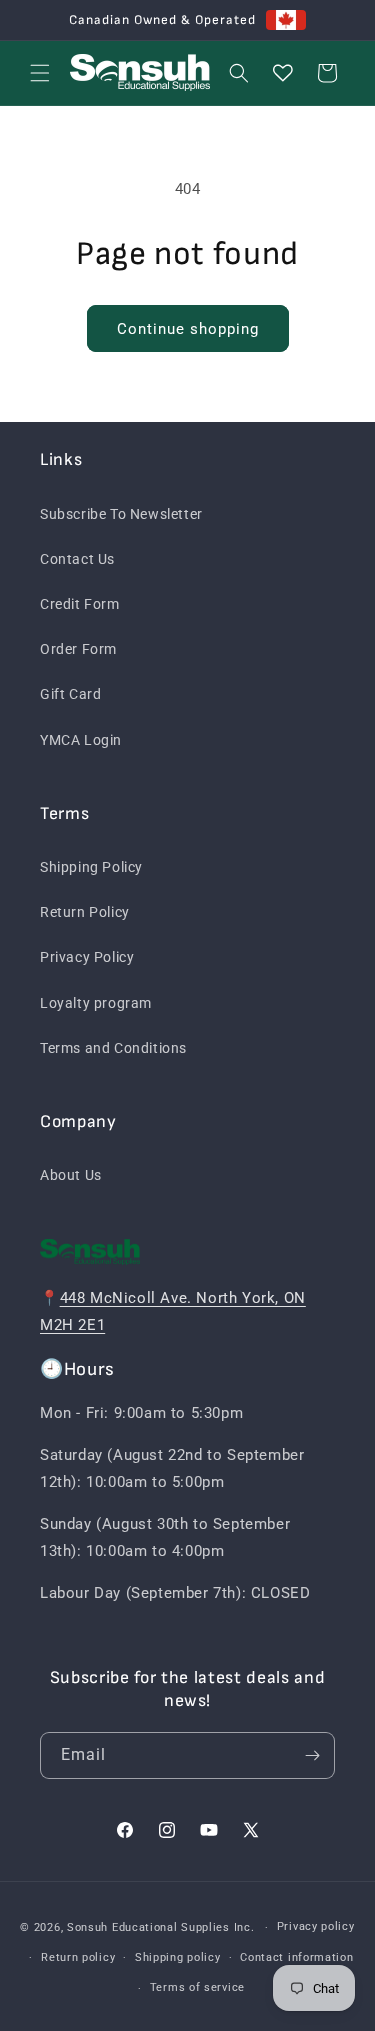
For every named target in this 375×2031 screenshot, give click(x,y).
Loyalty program (96, 1003)
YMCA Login (81, 740)
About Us (71, 1175)
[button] (40, 73)
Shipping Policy (91, 867)
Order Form (78, 649)
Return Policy (85, 912)
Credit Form (80, 604)
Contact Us (77, 559)
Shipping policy (178, 1957)
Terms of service (197, 1987)
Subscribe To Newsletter (121, 514)
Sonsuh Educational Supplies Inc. (160, 1927)
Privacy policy (316, 1926)
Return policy (78, 1957)
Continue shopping (188, 329)
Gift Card (70, 694)
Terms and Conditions (113, 1048)
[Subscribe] (312, 1755)
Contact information (296, 1957)
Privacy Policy (87, 957)
